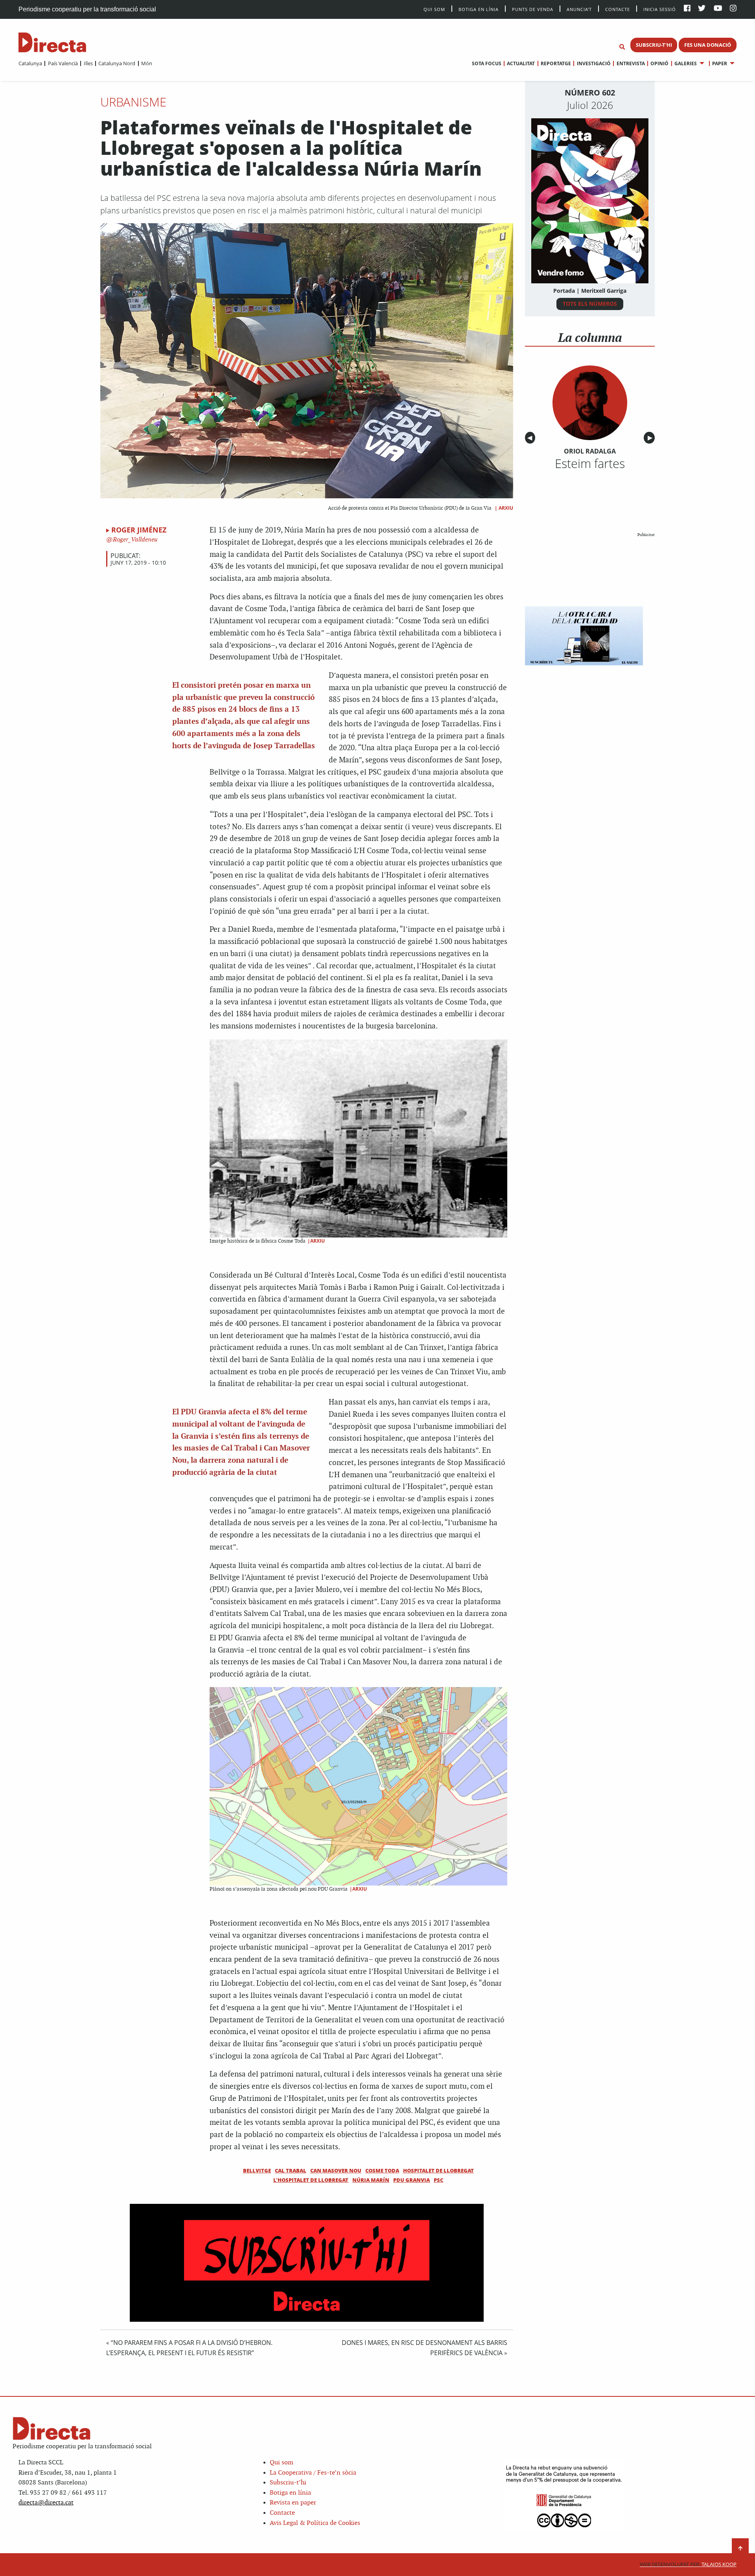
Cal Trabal (291, 2170)
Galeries (686, 63)
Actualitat (521, 63)
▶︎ (651, 438)
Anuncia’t (579, 9)
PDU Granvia (412, 2180)
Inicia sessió (660, 9)
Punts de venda (533, 9)
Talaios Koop (688, 2564)
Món (147, 63)
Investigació (594, 63)
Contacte (618, 9)
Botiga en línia (479, 9)
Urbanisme (133, 102)
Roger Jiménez (139, 530)
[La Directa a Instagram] (733, 9)
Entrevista (631, 63)
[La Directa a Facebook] (687, 9)
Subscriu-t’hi (288, 2483)
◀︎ (531, 438)
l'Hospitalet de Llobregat (311, 2180)
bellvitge (257, 2170)
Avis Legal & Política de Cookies (315, 2523)
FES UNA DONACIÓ (708, 45)
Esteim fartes (590, 463)
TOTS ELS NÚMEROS (590, 304)
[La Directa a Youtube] (718, 9)
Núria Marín (371, 2180)
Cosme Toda (382, 2170)
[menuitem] (30, 63)
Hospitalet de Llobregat (438, 2170)
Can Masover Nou (336, 2170)
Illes (88, 63)
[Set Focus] (622, 47)
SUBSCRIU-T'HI (654, 45)
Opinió (659, 63)
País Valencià (63, 63)
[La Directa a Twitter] (702, 9)
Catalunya (30, 63)
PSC (438, 2180)
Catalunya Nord (117, 63)
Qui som (282, 2463)
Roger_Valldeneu (134, 540)
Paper (720, 63)
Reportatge (556, 63)
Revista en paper (293, 2503)
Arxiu (506, 508)
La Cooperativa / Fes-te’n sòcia (313, 2473)
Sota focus (487, 63)
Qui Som (434, 9)
